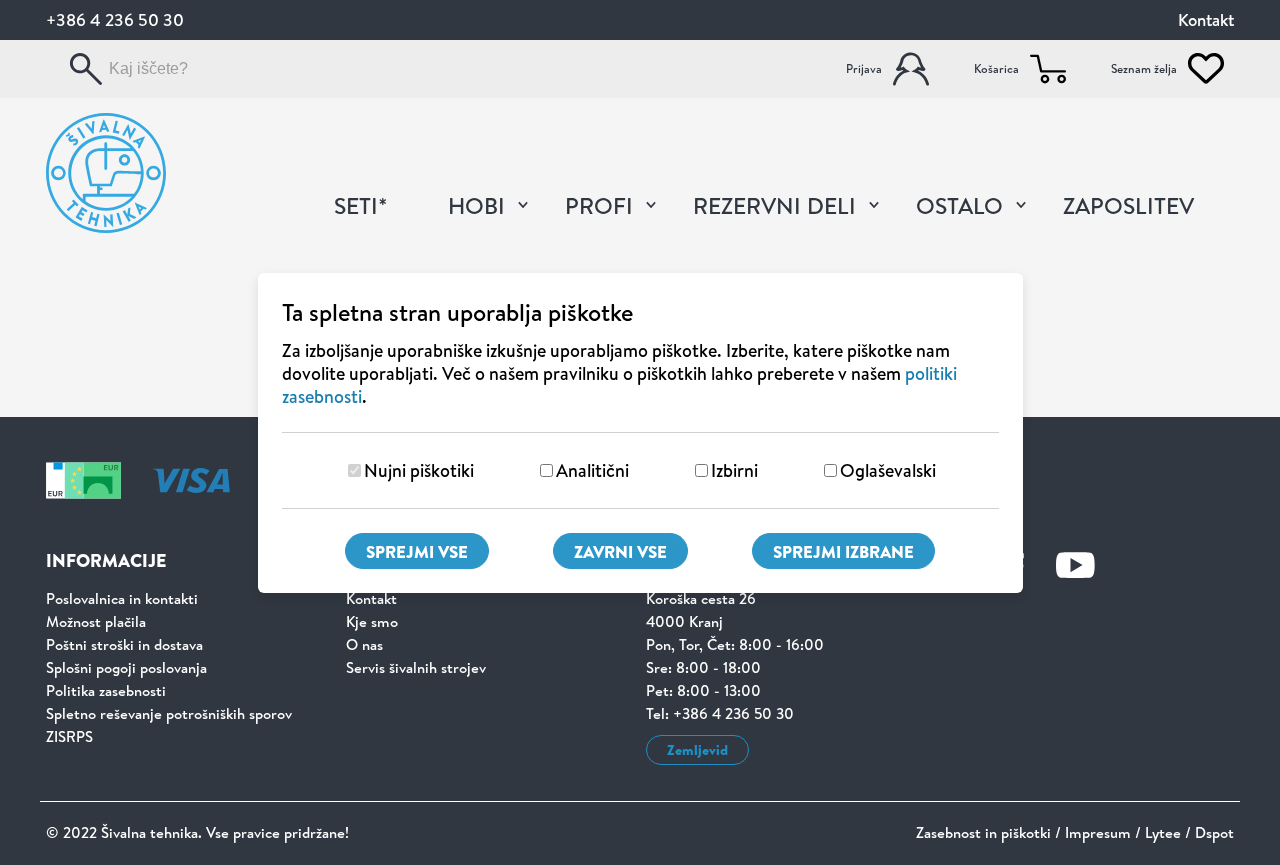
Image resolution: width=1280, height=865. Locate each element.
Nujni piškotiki (419, 470)
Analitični (592, 470)
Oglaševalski (888, 470)
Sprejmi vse (417, 551)
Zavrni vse (620, 551)
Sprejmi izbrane (843, 551)
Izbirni (734, 470)
